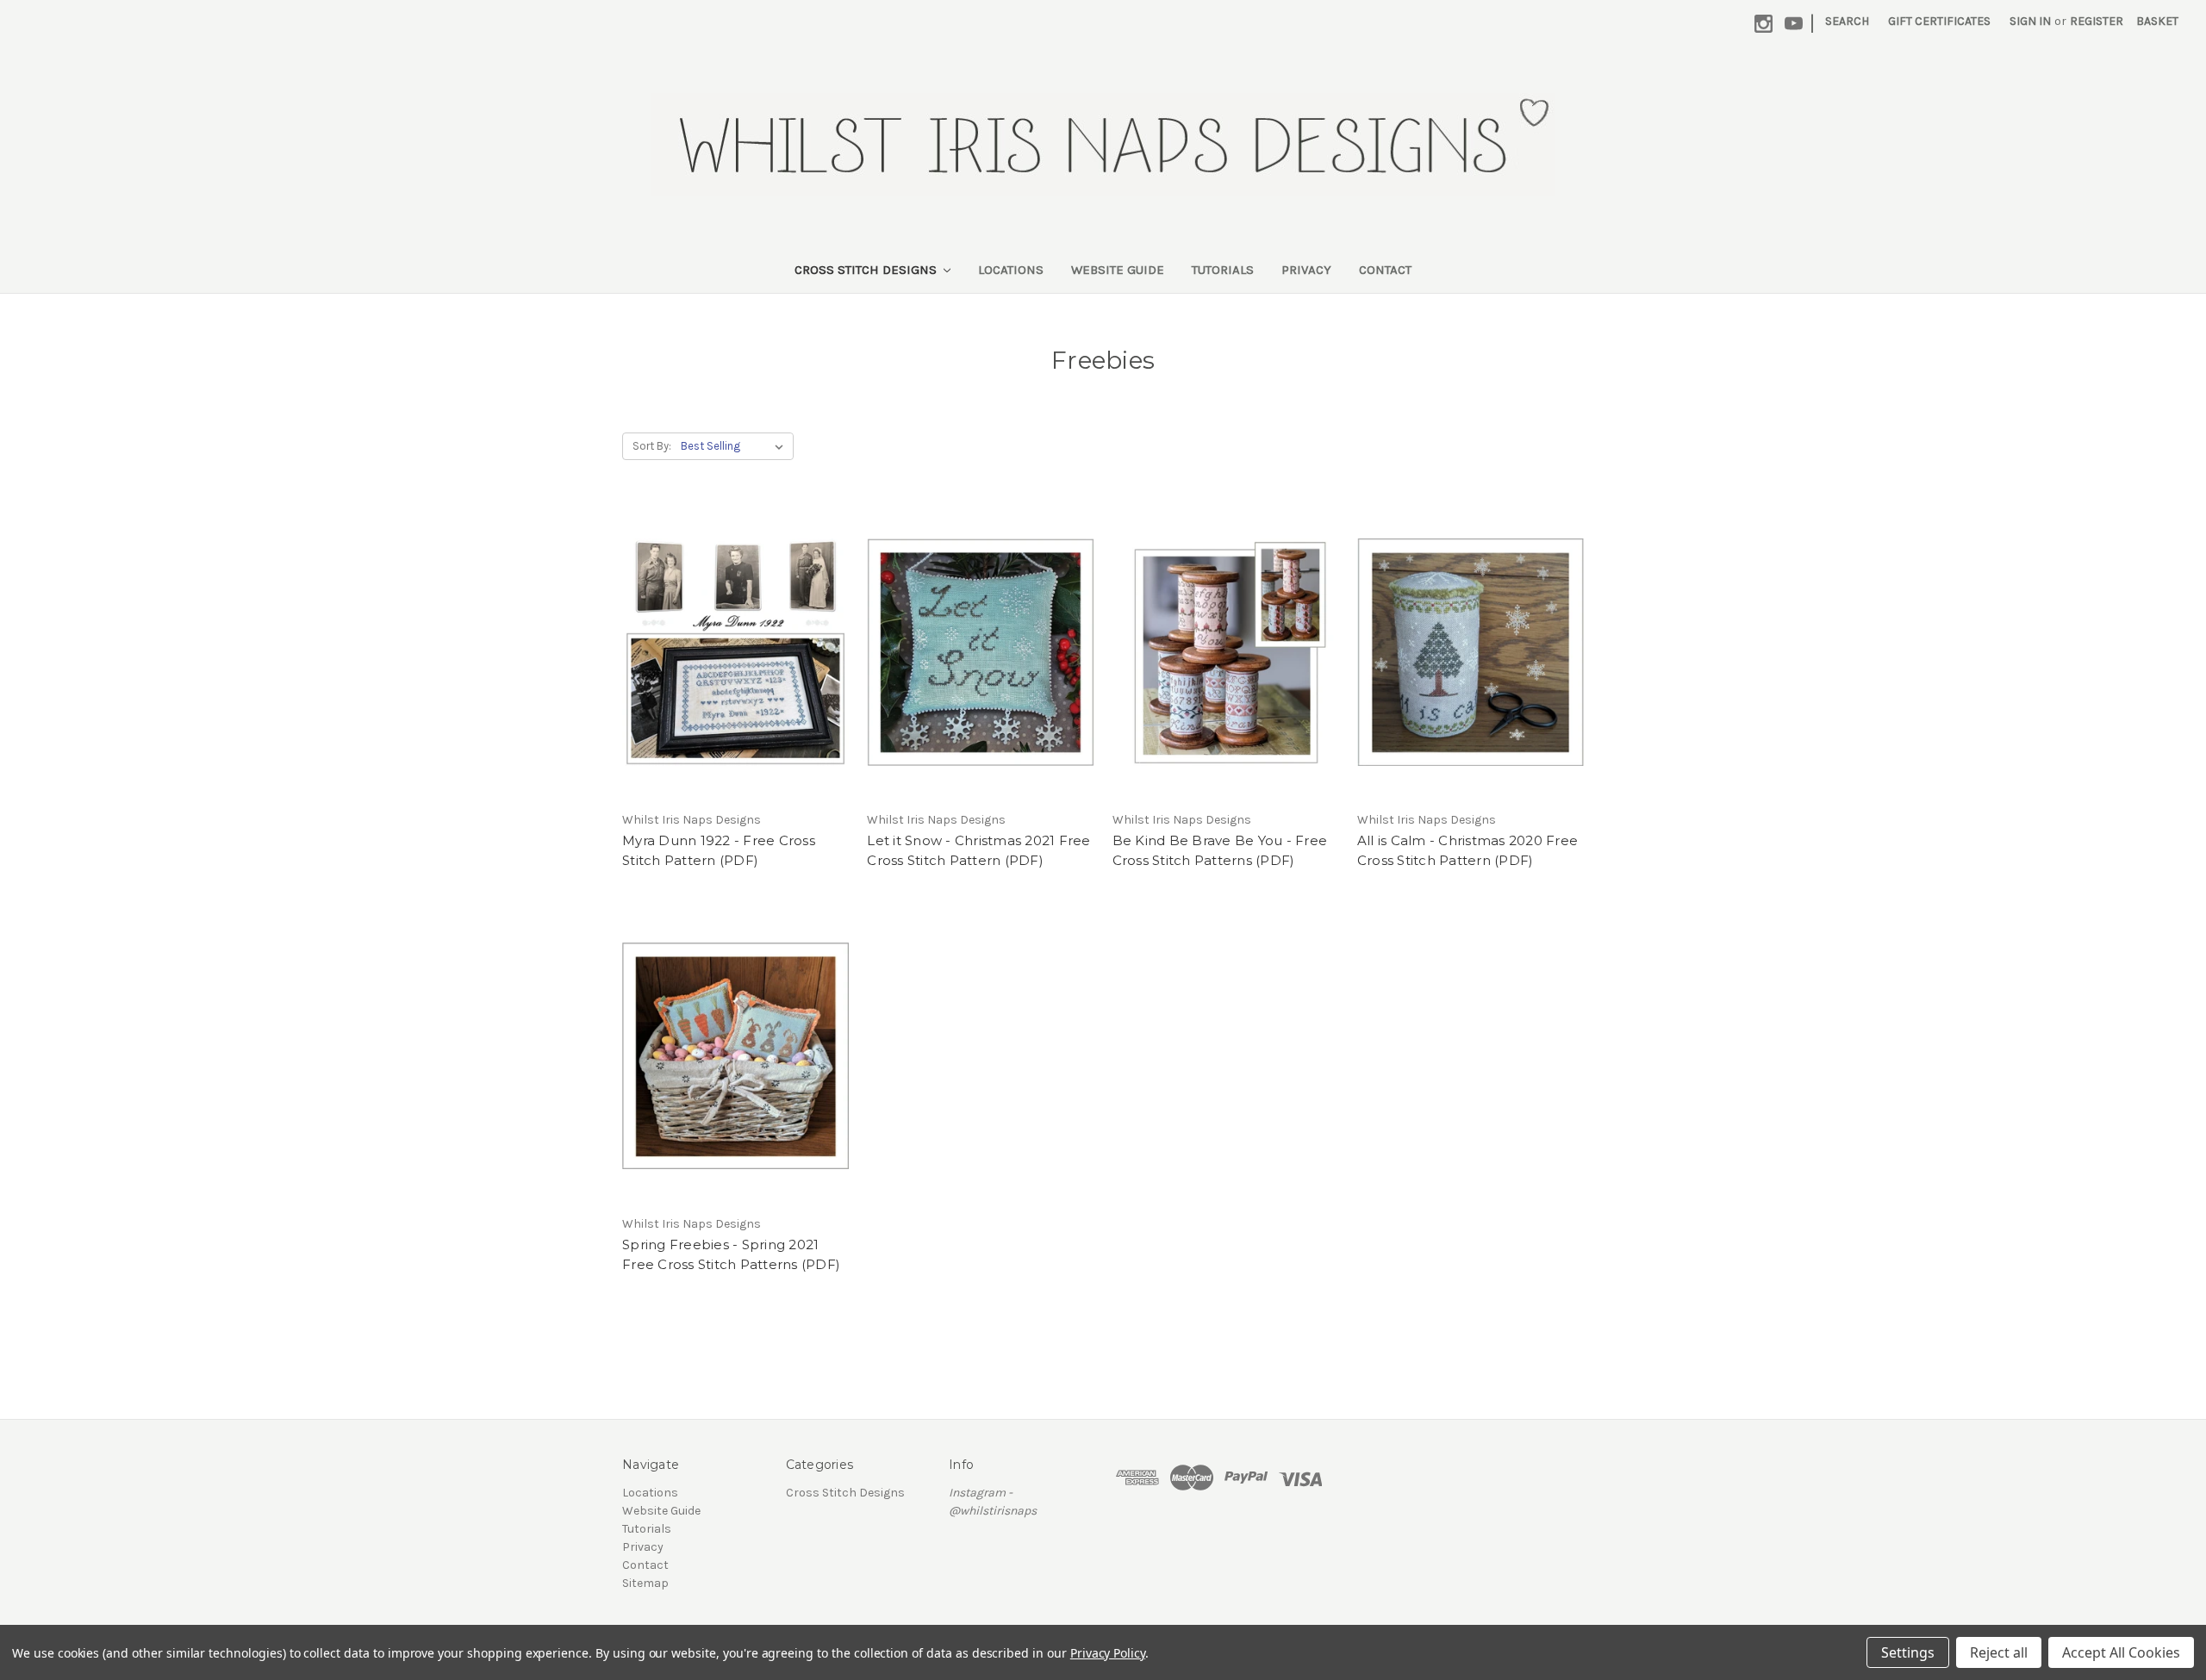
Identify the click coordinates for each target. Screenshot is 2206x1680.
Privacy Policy (1108, 1653)
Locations (1011, 270)
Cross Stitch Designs (867, 270)
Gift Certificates (1939, 21)
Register (2097, 21)
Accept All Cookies (2121, 1652)
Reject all (1999, 1652)
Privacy (1306, 270)
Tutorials (1223, 270)
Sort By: (652, 446)
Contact (1385, 270)
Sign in (2030, 21)
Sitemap (645, 1583)
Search (1847, 21)
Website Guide (1118, 270)
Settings (1908, 1652)
